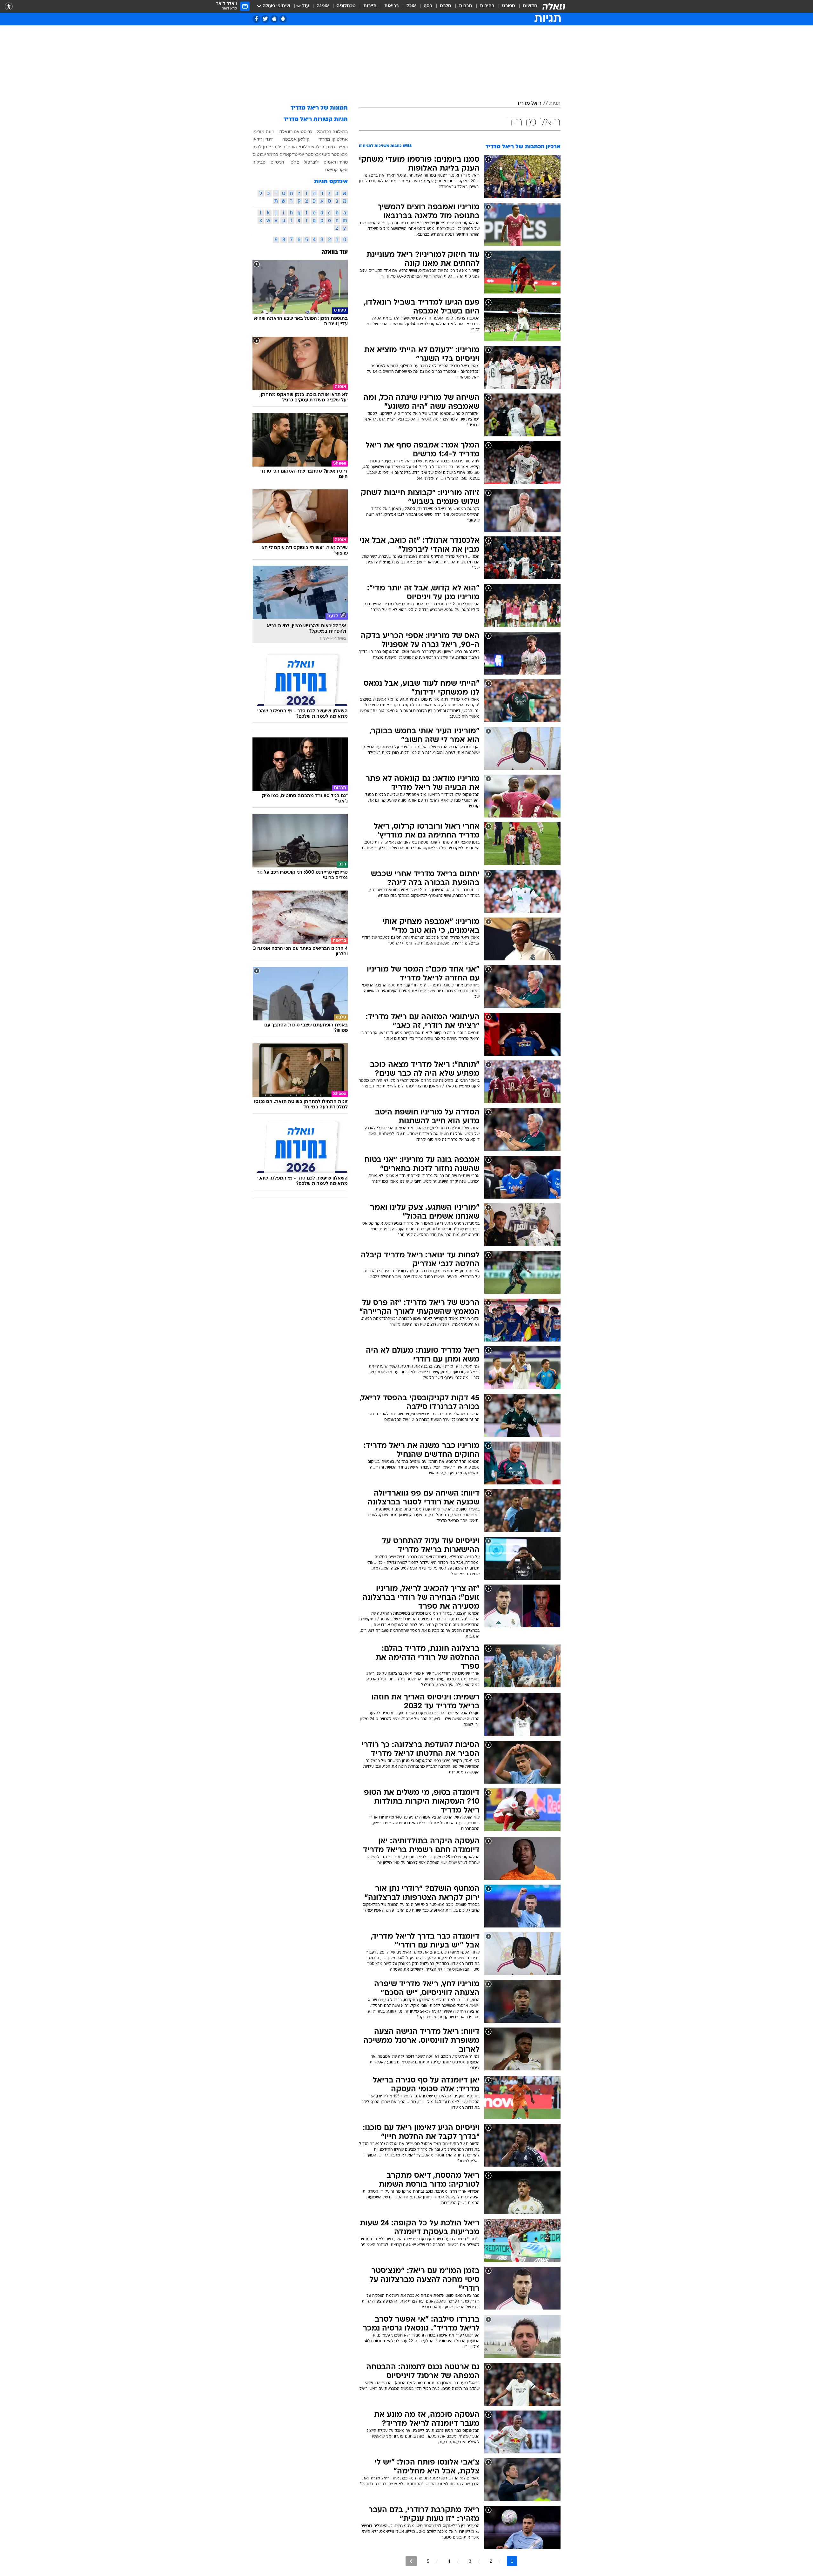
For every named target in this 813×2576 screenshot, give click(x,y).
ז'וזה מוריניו (263, 131)
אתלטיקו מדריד (333, 139)
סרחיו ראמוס (336, 162)
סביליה (259, 162)
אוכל (411, 6)
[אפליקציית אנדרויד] (283, 19)
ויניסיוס (277, 162)
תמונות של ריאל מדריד (319, 108)
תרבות (466, 6)
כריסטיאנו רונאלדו (295, 131)
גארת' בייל (288, 147)
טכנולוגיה (346, 6)
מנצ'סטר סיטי (335, 154)
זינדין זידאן (263, 139)
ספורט (509, 6)
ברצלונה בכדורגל (332, 131)
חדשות (530, 6)
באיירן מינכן (337, 147)
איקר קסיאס (336, 170)
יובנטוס (259, 154)
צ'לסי (294, 162)
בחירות (487, 6)
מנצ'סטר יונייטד (307, 154)
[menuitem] (526, 6)
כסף (428, 6)
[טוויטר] (265, 19)
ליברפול (311, 162)
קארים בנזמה (279, 154)
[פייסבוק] (256, 19)
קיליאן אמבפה (296, 139)
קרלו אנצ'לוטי (311, 147)
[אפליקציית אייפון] (274, 19)
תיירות (370, 6)
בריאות (392, 6)
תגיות (555, 104)
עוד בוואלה (335, 252)
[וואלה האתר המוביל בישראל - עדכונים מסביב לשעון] (554, 6)
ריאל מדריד (529, 104)
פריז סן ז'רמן (264, 147)
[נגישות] (9, 7)
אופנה (323, 6)
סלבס (446, 6)
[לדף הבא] (411, 2561)
